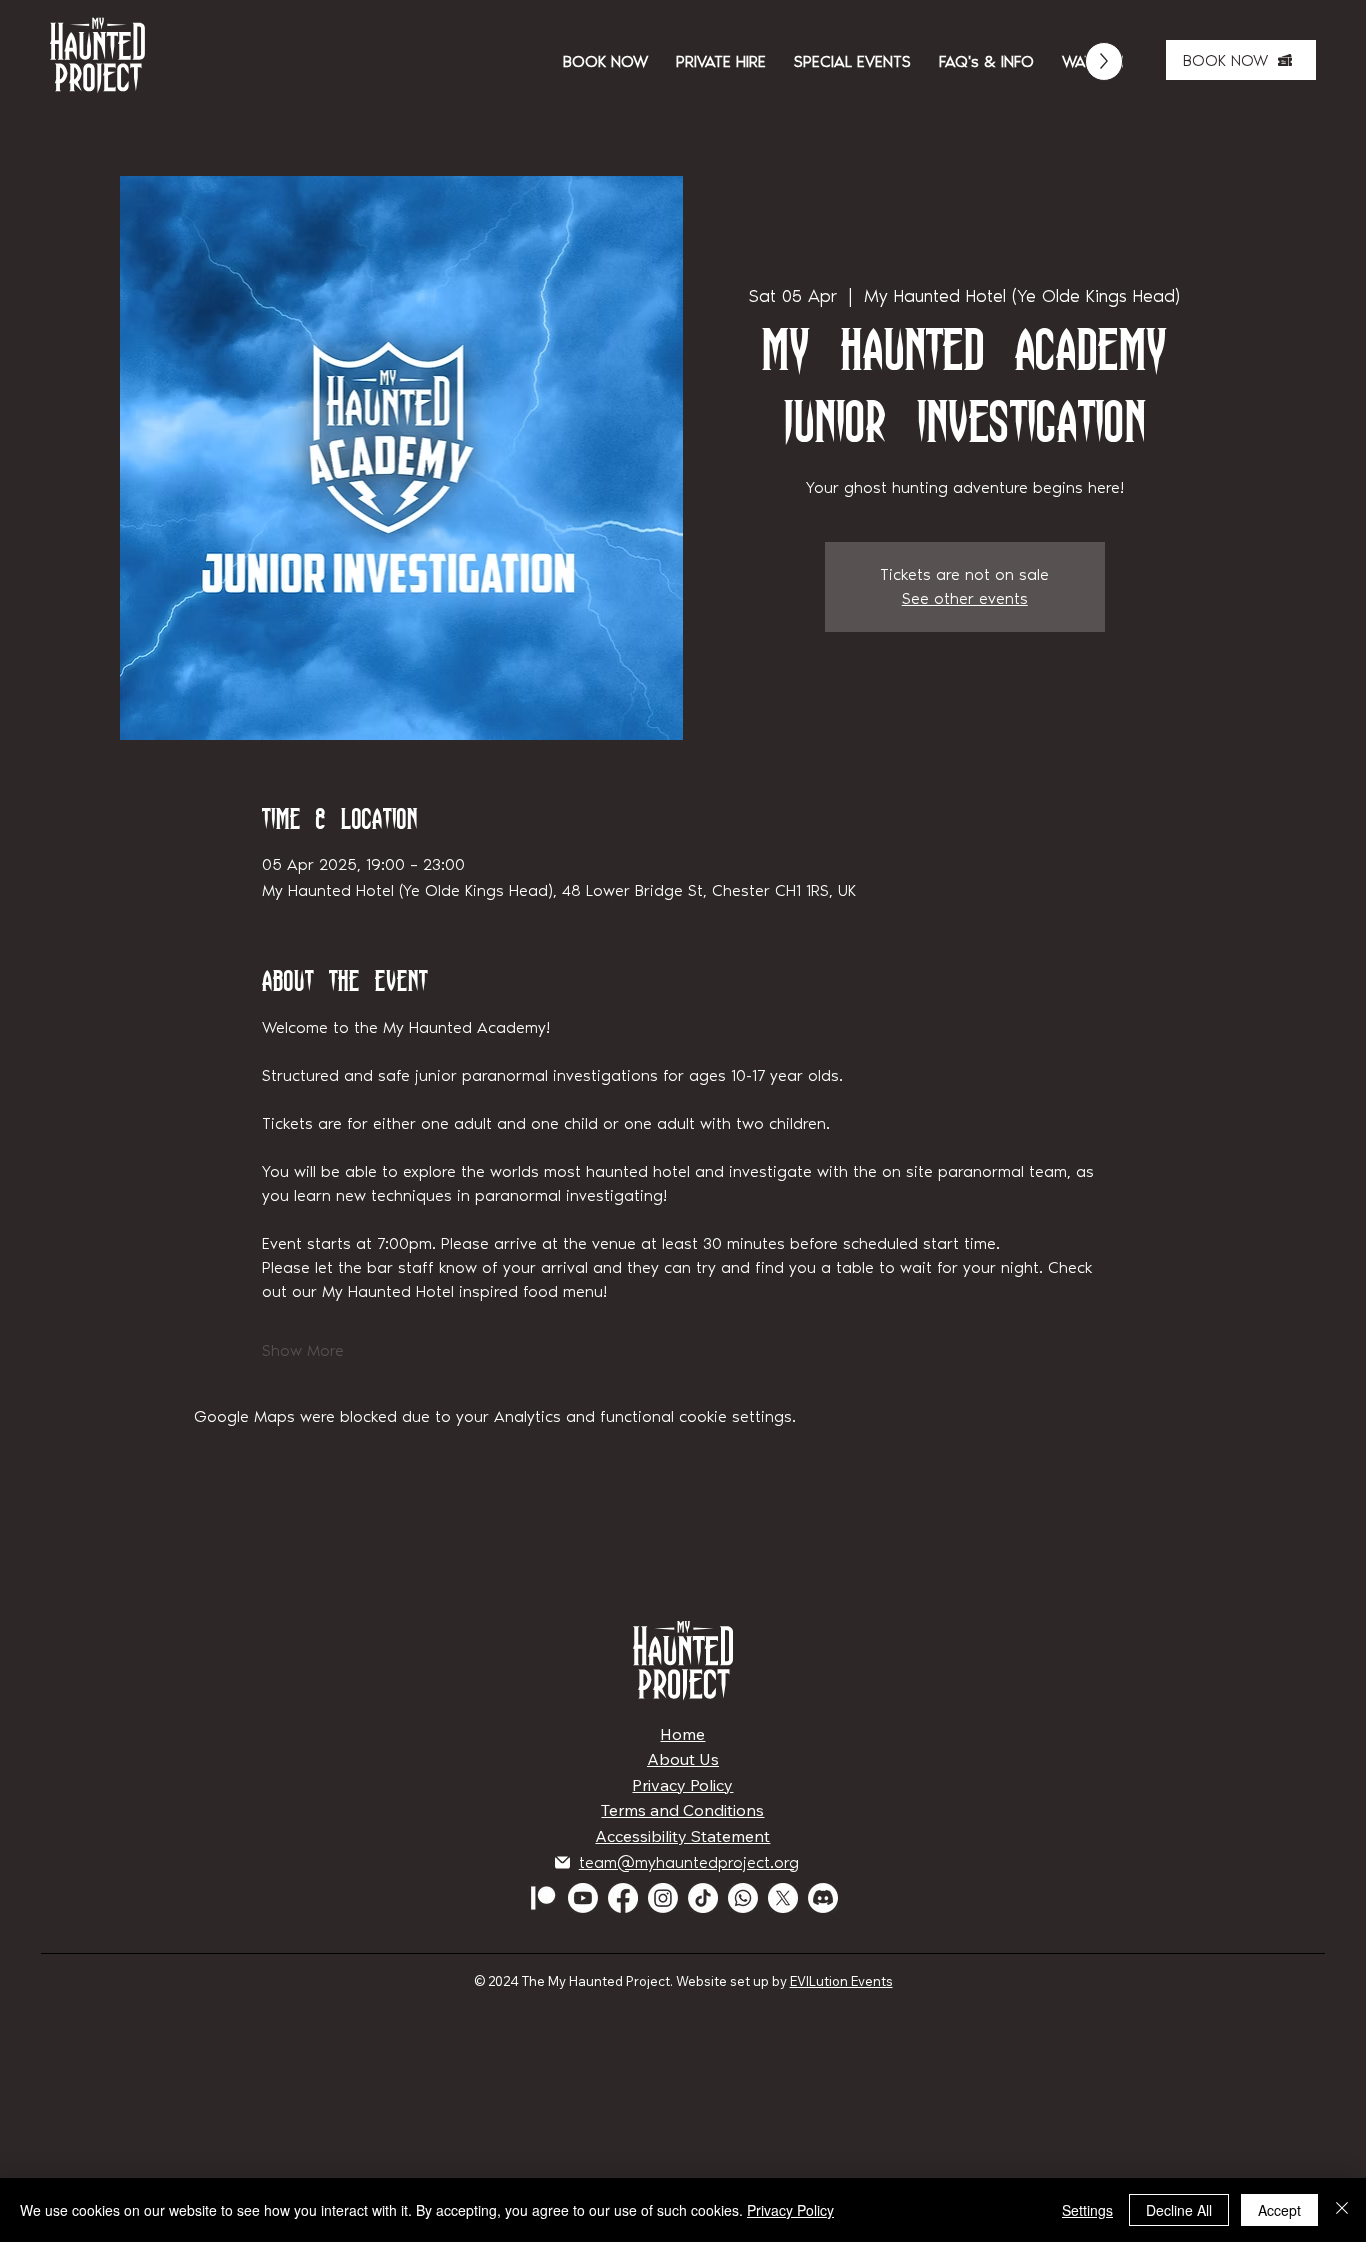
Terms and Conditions (682, 1810)
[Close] (1342, 2210)
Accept (1279, 2210)
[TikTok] (703, 1898)
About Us (683, 1759)
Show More (303, 1350)
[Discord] (823, 1898)
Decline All (1179, 2210)
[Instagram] (663, 1898)
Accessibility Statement (682, 1836)
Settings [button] (1087, 2210)
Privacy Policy (682, 1785)
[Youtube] (583, 1898)
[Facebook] (623, 1898)
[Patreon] (543, 1898)
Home (682, 1734)
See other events (965, 598)
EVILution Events (841, 1981)
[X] (783, 1898)
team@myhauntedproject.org (689, 1862)
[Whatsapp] (743, 1898)
